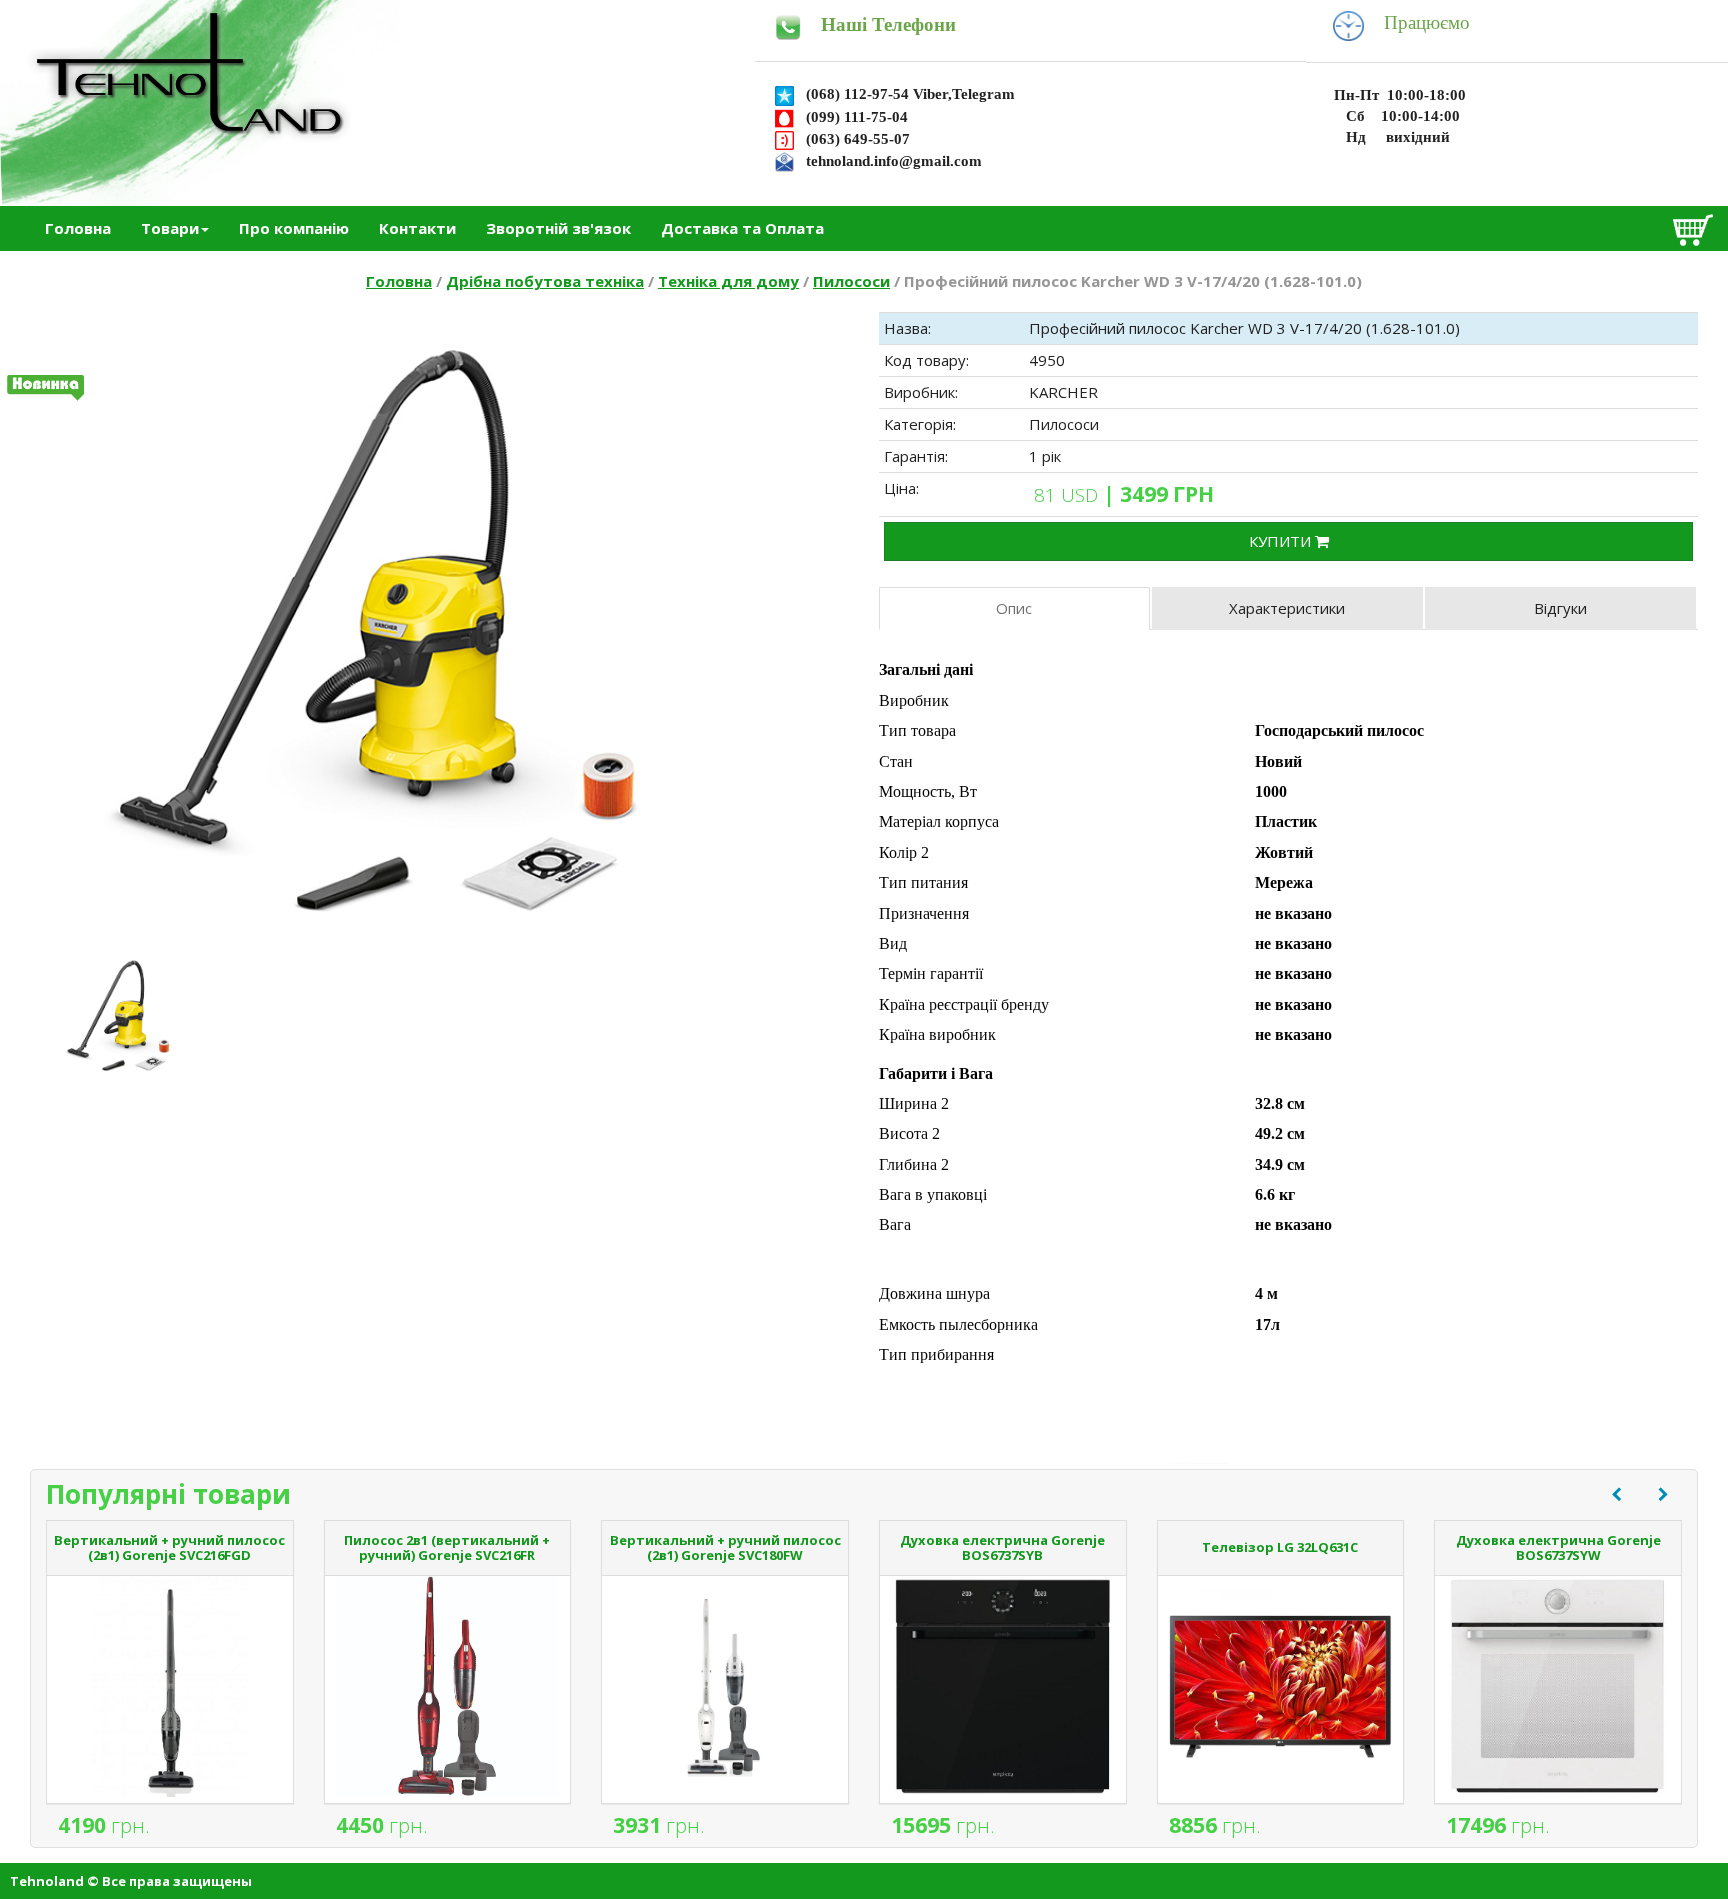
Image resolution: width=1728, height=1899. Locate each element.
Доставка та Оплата (742, 228)
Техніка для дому (728, 281)
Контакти (417, 228)
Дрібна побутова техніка (545, 281)
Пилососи (851, 281)
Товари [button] (170, 228)
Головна (78, 228)
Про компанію (294, 228)
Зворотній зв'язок (558, 228)
